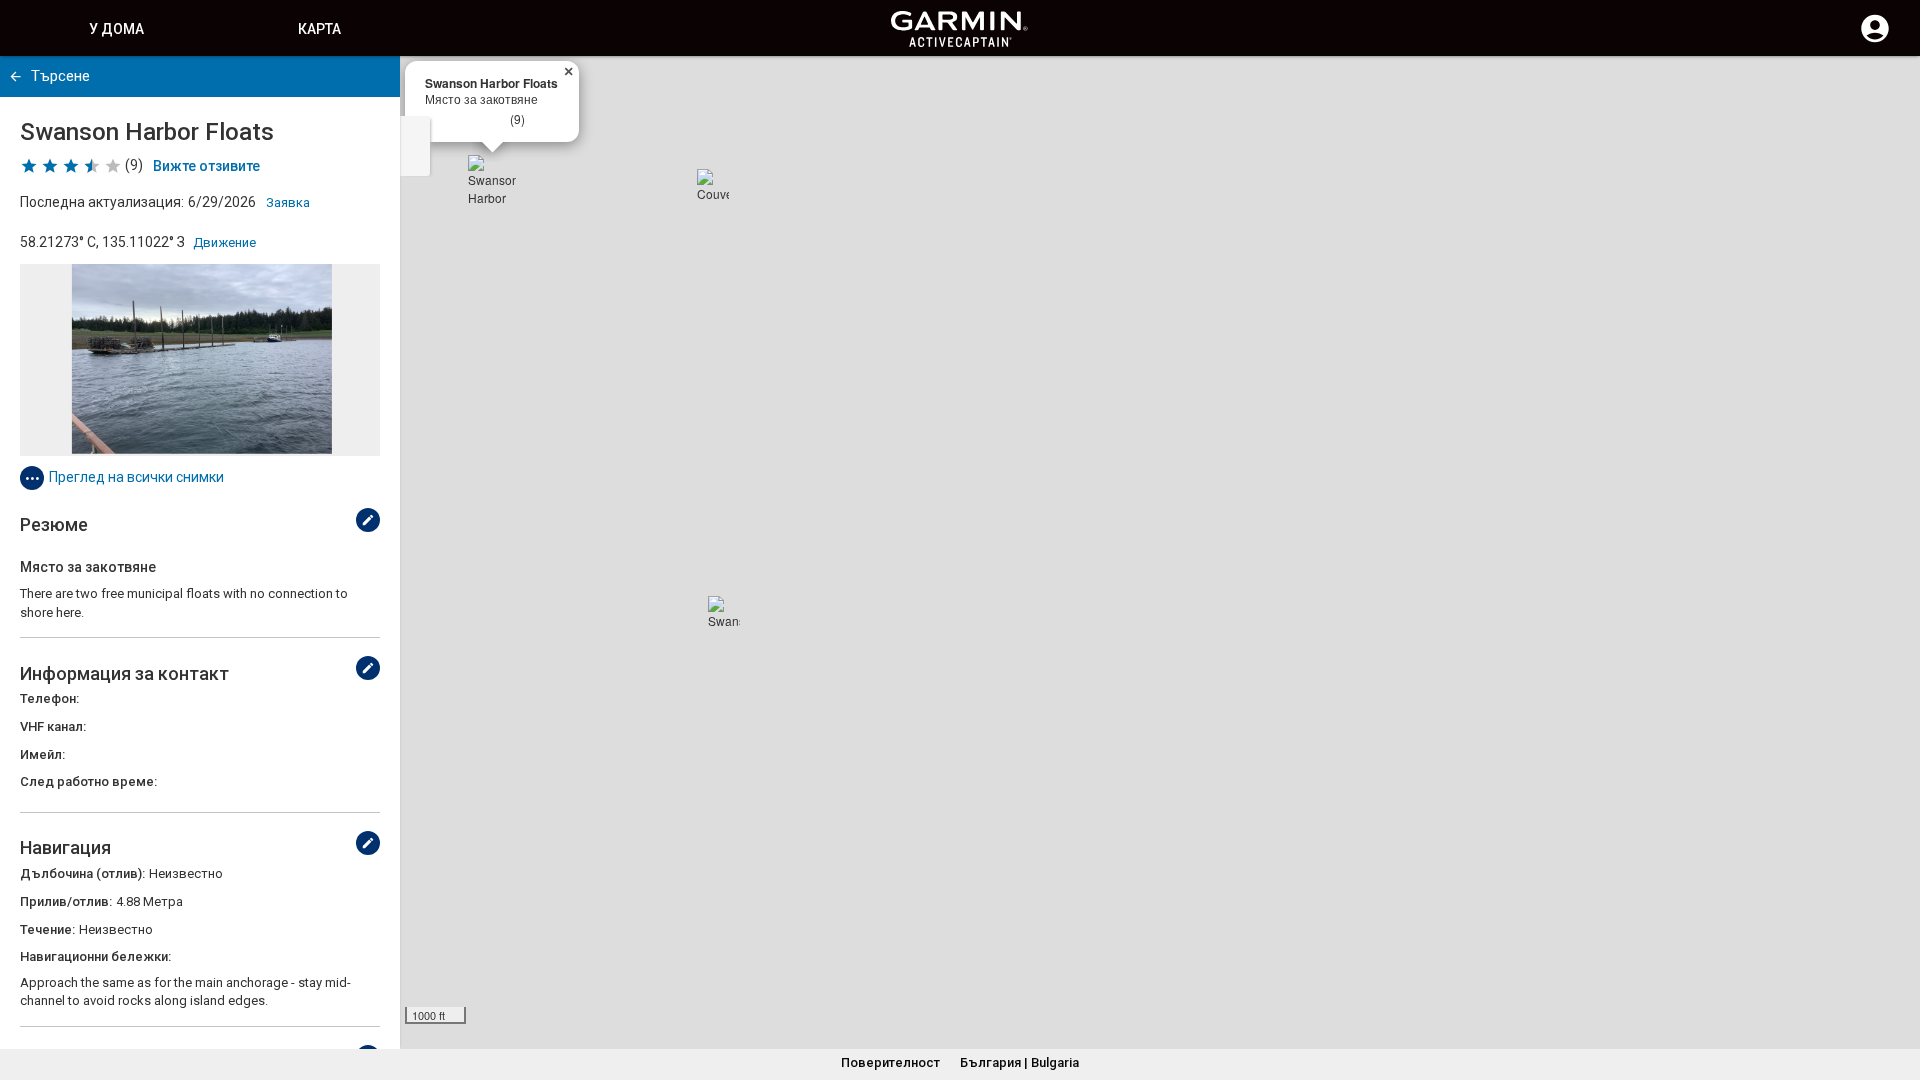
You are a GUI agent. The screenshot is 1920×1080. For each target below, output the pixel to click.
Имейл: (42, 754)
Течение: (47, 929)
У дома (116, 29)
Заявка (288, 202)
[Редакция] (368, 520)
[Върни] (15, 76)
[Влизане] (1875, 40)
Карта (319, 29)
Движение (224, 242)
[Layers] (1886, 90)
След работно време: (88, 781)
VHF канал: (53, 726)
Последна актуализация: (102, 202)
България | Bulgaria (1019, 1062)
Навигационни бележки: (95, 956)
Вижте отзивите (206, 166)
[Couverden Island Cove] (713, 185)
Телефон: (49, 698)
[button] (1895, 989)
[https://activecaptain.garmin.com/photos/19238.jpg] (200, 360)
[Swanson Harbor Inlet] (724, 612)
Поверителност (890, 1062)
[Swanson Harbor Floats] (492, 179)
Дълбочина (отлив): (82, 873)
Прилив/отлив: (66, 901)
